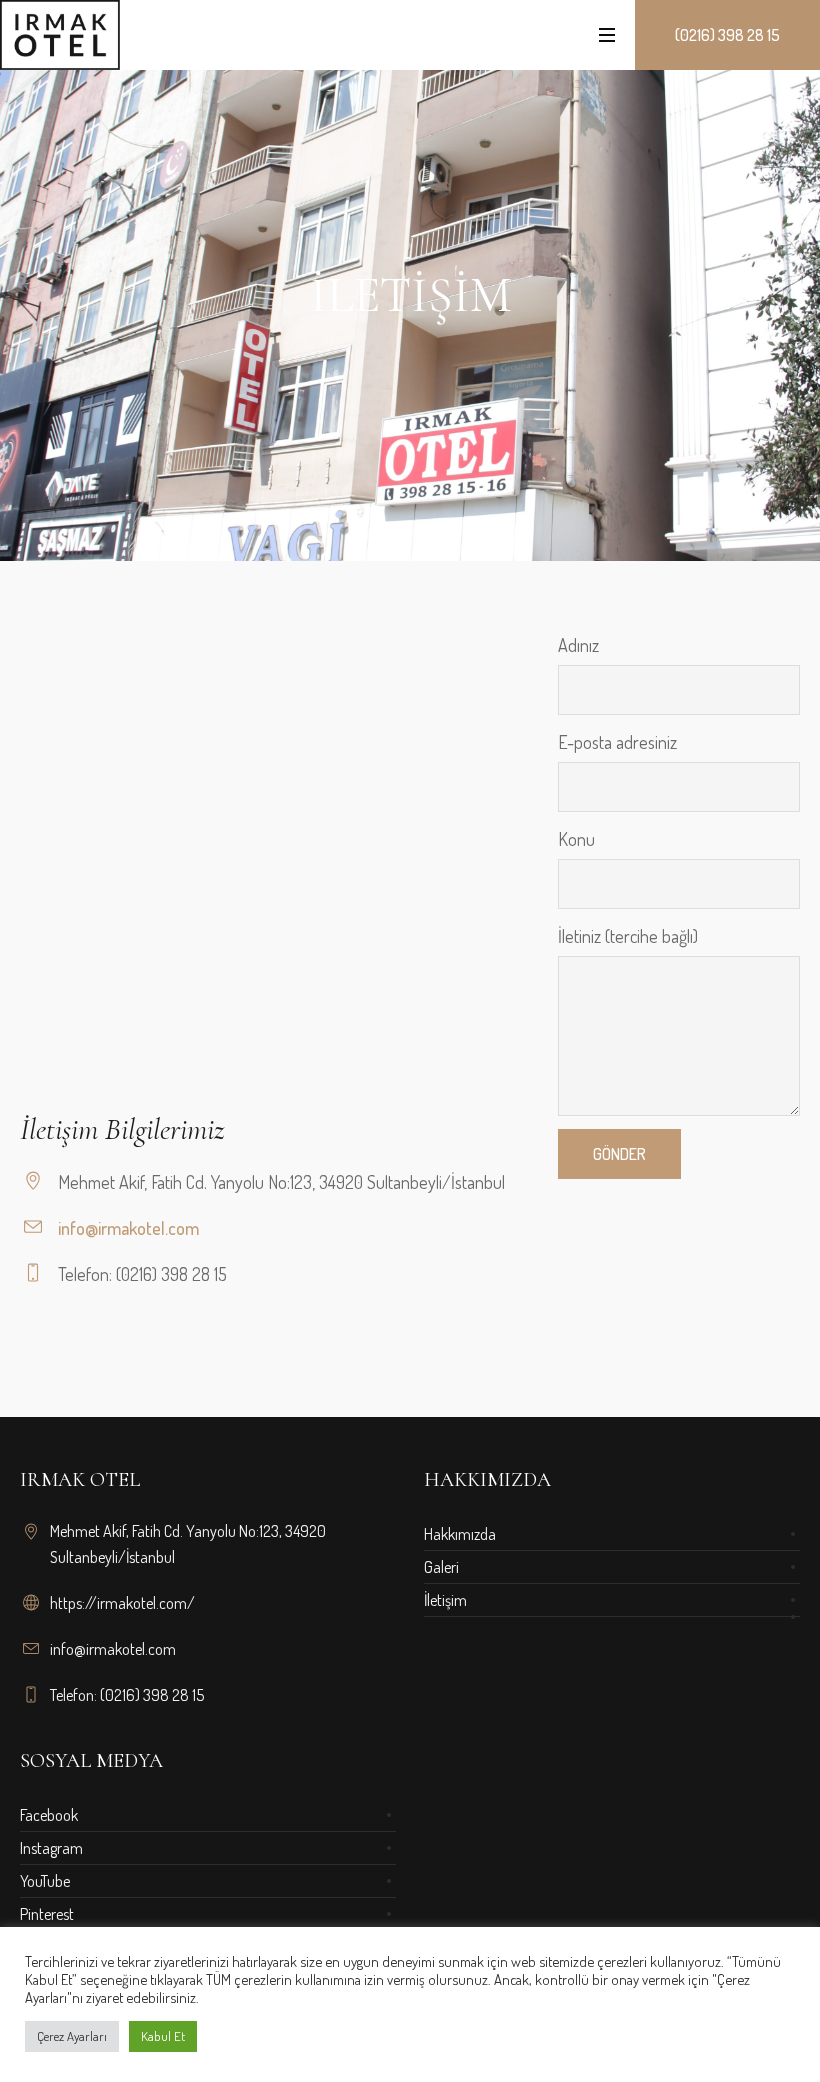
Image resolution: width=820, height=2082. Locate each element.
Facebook (49, 1815)
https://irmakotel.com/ (122, 1603)
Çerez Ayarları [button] (72, 2036)
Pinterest (47, 1914)
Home (377, 533)
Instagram (51, 1848)
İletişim (445, 1600)
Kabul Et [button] (163, 2036)
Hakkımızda (460, 1534)
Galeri (441, 1567)
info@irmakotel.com (128, 1228)
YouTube (45, 1881)
